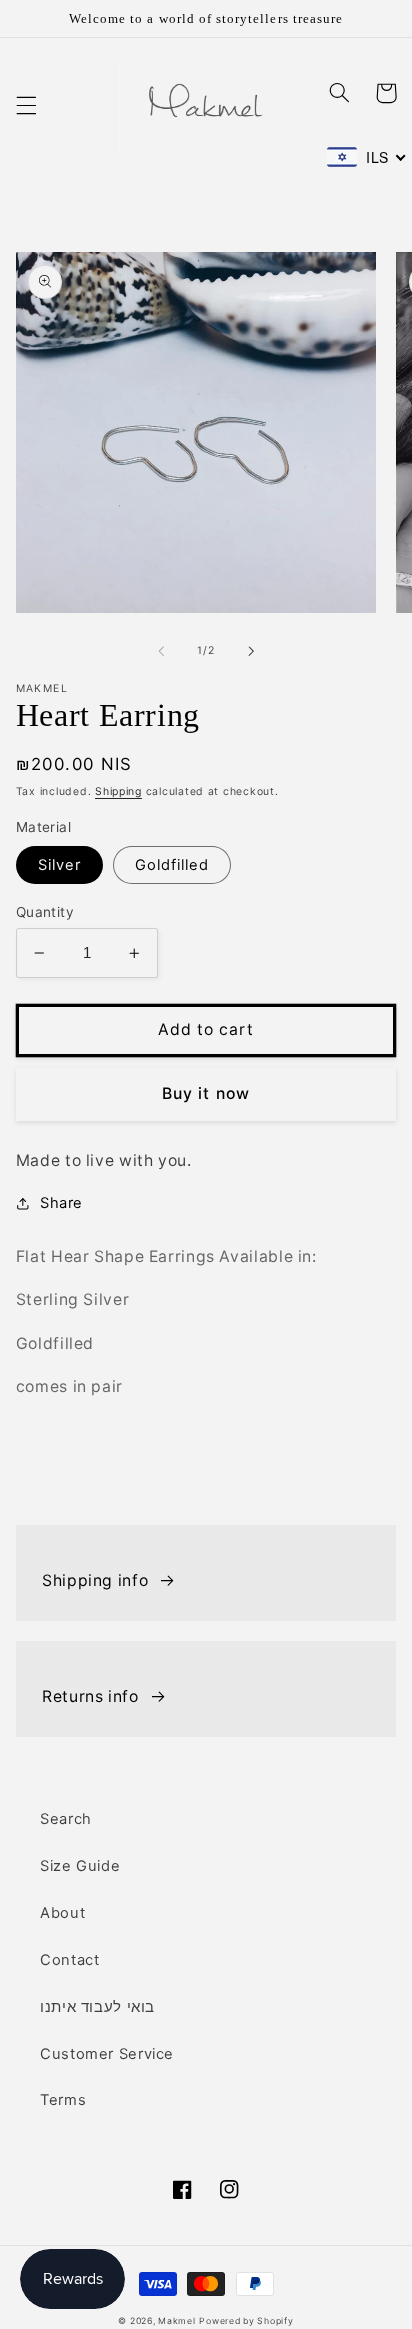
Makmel (176, 2321)
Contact (69, 1960)
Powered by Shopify (246, 2321)
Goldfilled (172, 865)
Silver (59, 865)
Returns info (90, 1696)
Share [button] (61, 1203)
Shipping (118, 791)
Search (66, 1819)
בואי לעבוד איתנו (97, 2007)
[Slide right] (251, 651)
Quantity (45, 912)
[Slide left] (161, 651)
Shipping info (95, 1580)
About (62, 1913)
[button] (26, 105)
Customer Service (107, 2054)
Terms (63, 2100)
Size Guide (80, 1866)
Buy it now (206, 1093)
